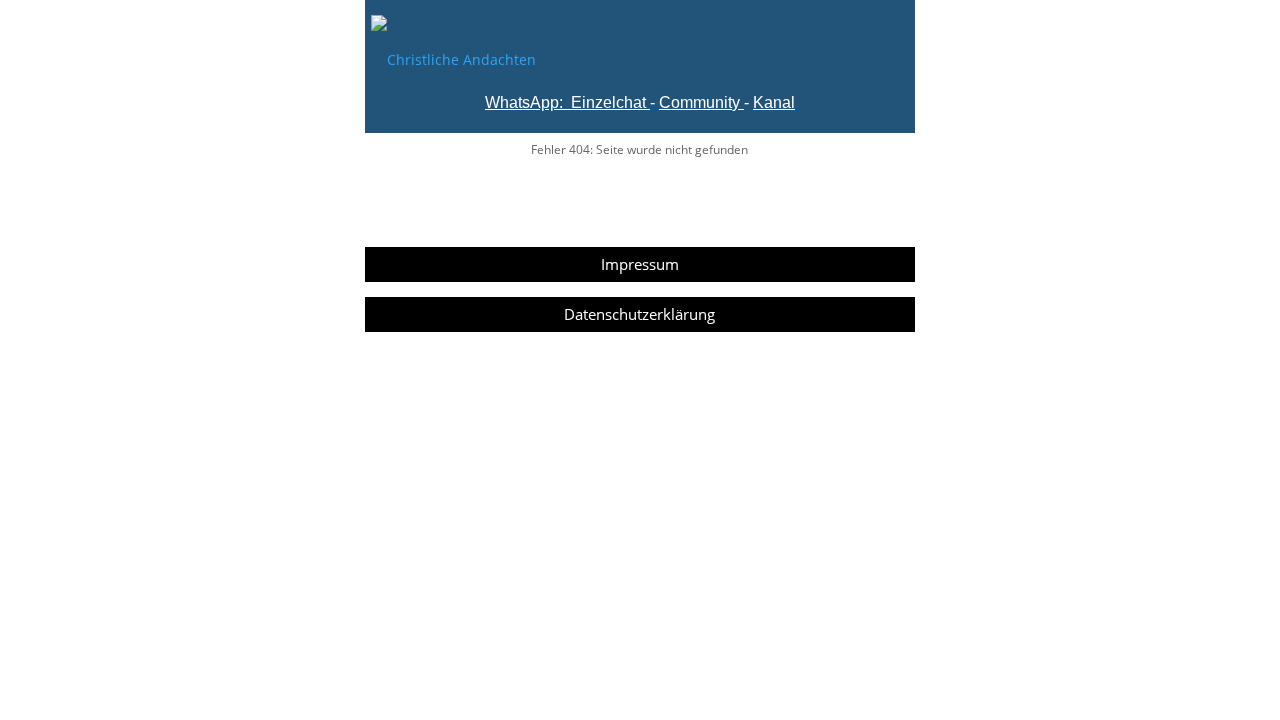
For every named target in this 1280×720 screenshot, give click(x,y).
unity (723, 102)
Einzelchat (608, 102)
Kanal (774, 102)
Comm (682, 102)
